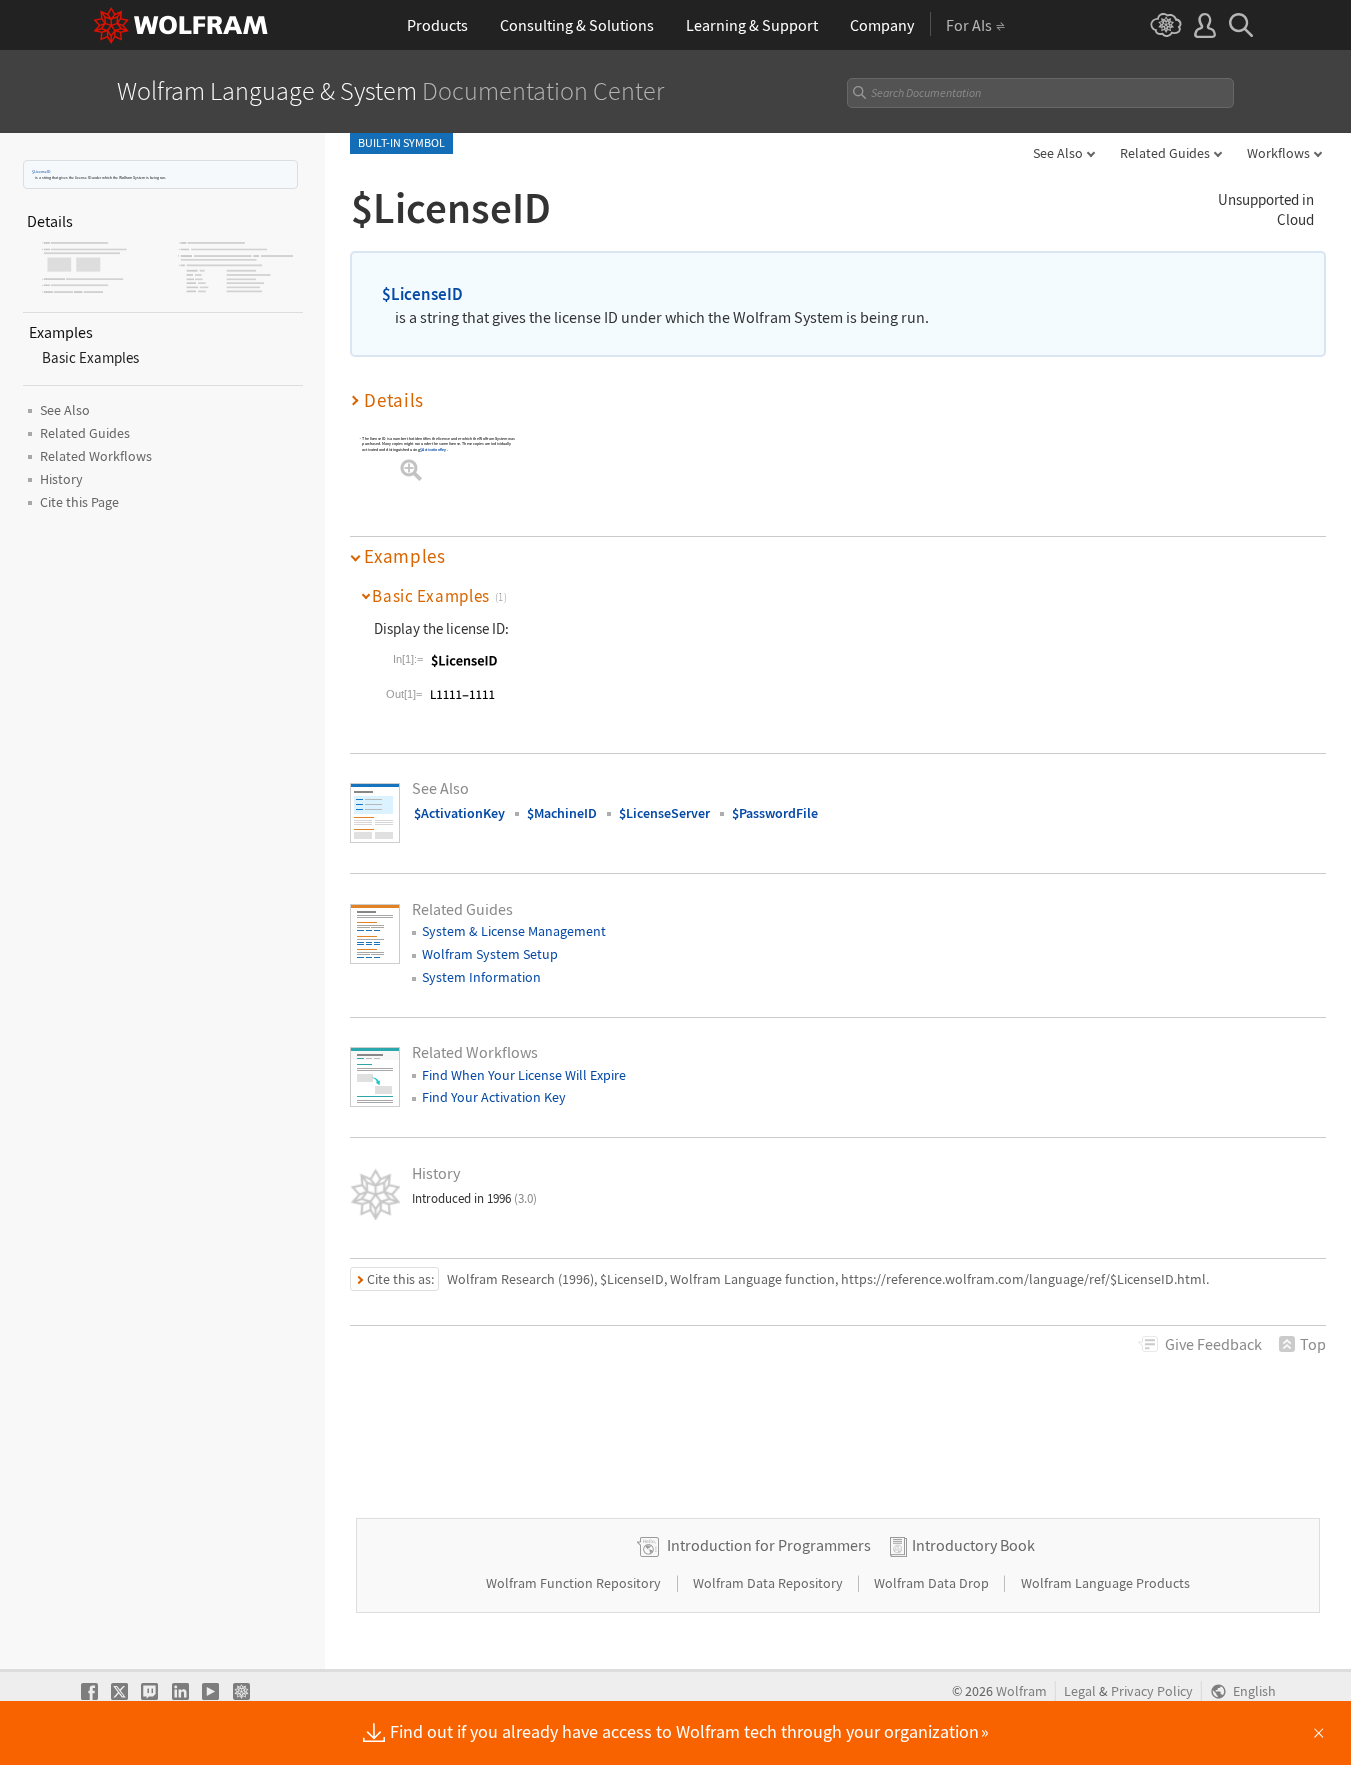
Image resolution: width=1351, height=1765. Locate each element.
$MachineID (562, 813)
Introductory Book (973, 1545)
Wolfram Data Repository (769, 1583)
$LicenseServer (664, 813)
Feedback (1213, 1344)
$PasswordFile (775, 813)
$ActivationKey (433, 449)
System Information (481, 977)
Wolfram (1021, 1691)
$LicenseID (41, 171)
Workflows (1278, 153)
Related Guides (1165, 153)
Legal (1080, 1691)
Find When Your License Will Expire (524, 1075)
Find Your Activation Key (494, 1097)
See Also (1058, 153)
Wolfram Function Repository (575, 1583)
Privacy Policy (1152, 1691)
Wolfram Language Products (1105, 1583)
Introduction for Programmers (769, 1545)
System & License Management (514, 931)
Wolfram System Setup (490, 954)
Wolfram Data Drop (933, 1583)
